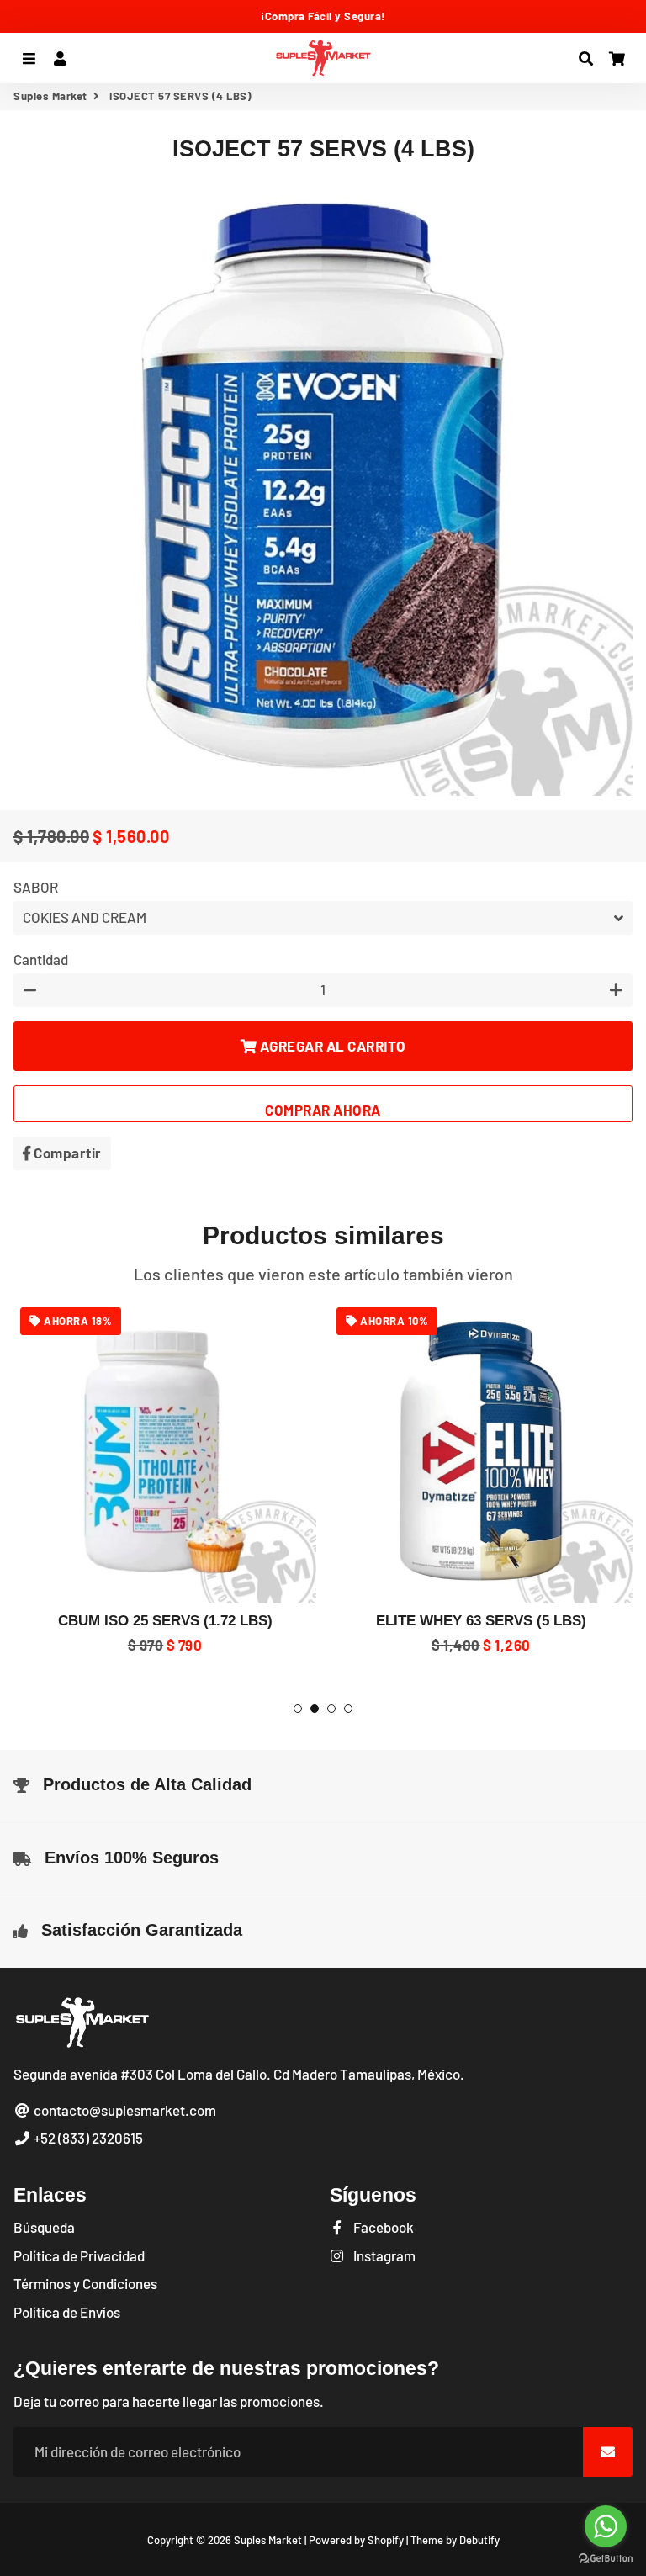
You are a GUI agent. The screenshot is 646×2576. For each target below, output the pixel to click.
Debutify (479, 2540)
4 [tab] (348, 1709)
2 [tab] (315, 1709)
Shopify (386, 2540)
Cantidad (41, 959)
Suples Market (50, 96)
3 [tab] (331, 1709)
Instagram (383, 2255)
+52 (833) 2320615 (87, 2138)
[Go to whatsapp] (606, 2526)
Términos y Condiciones (85, 2283)
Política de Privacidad (79, 2255)
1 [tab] (298, 1709)
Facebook (382, 2227)
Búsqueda (44, 2227)
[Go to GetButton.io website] (606, 2559)
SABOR (36, 887)
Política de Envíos (67, 2312)
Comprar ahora (323, 1110)
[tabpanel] (165, 1479)
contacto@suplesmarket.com (124, 2110)
